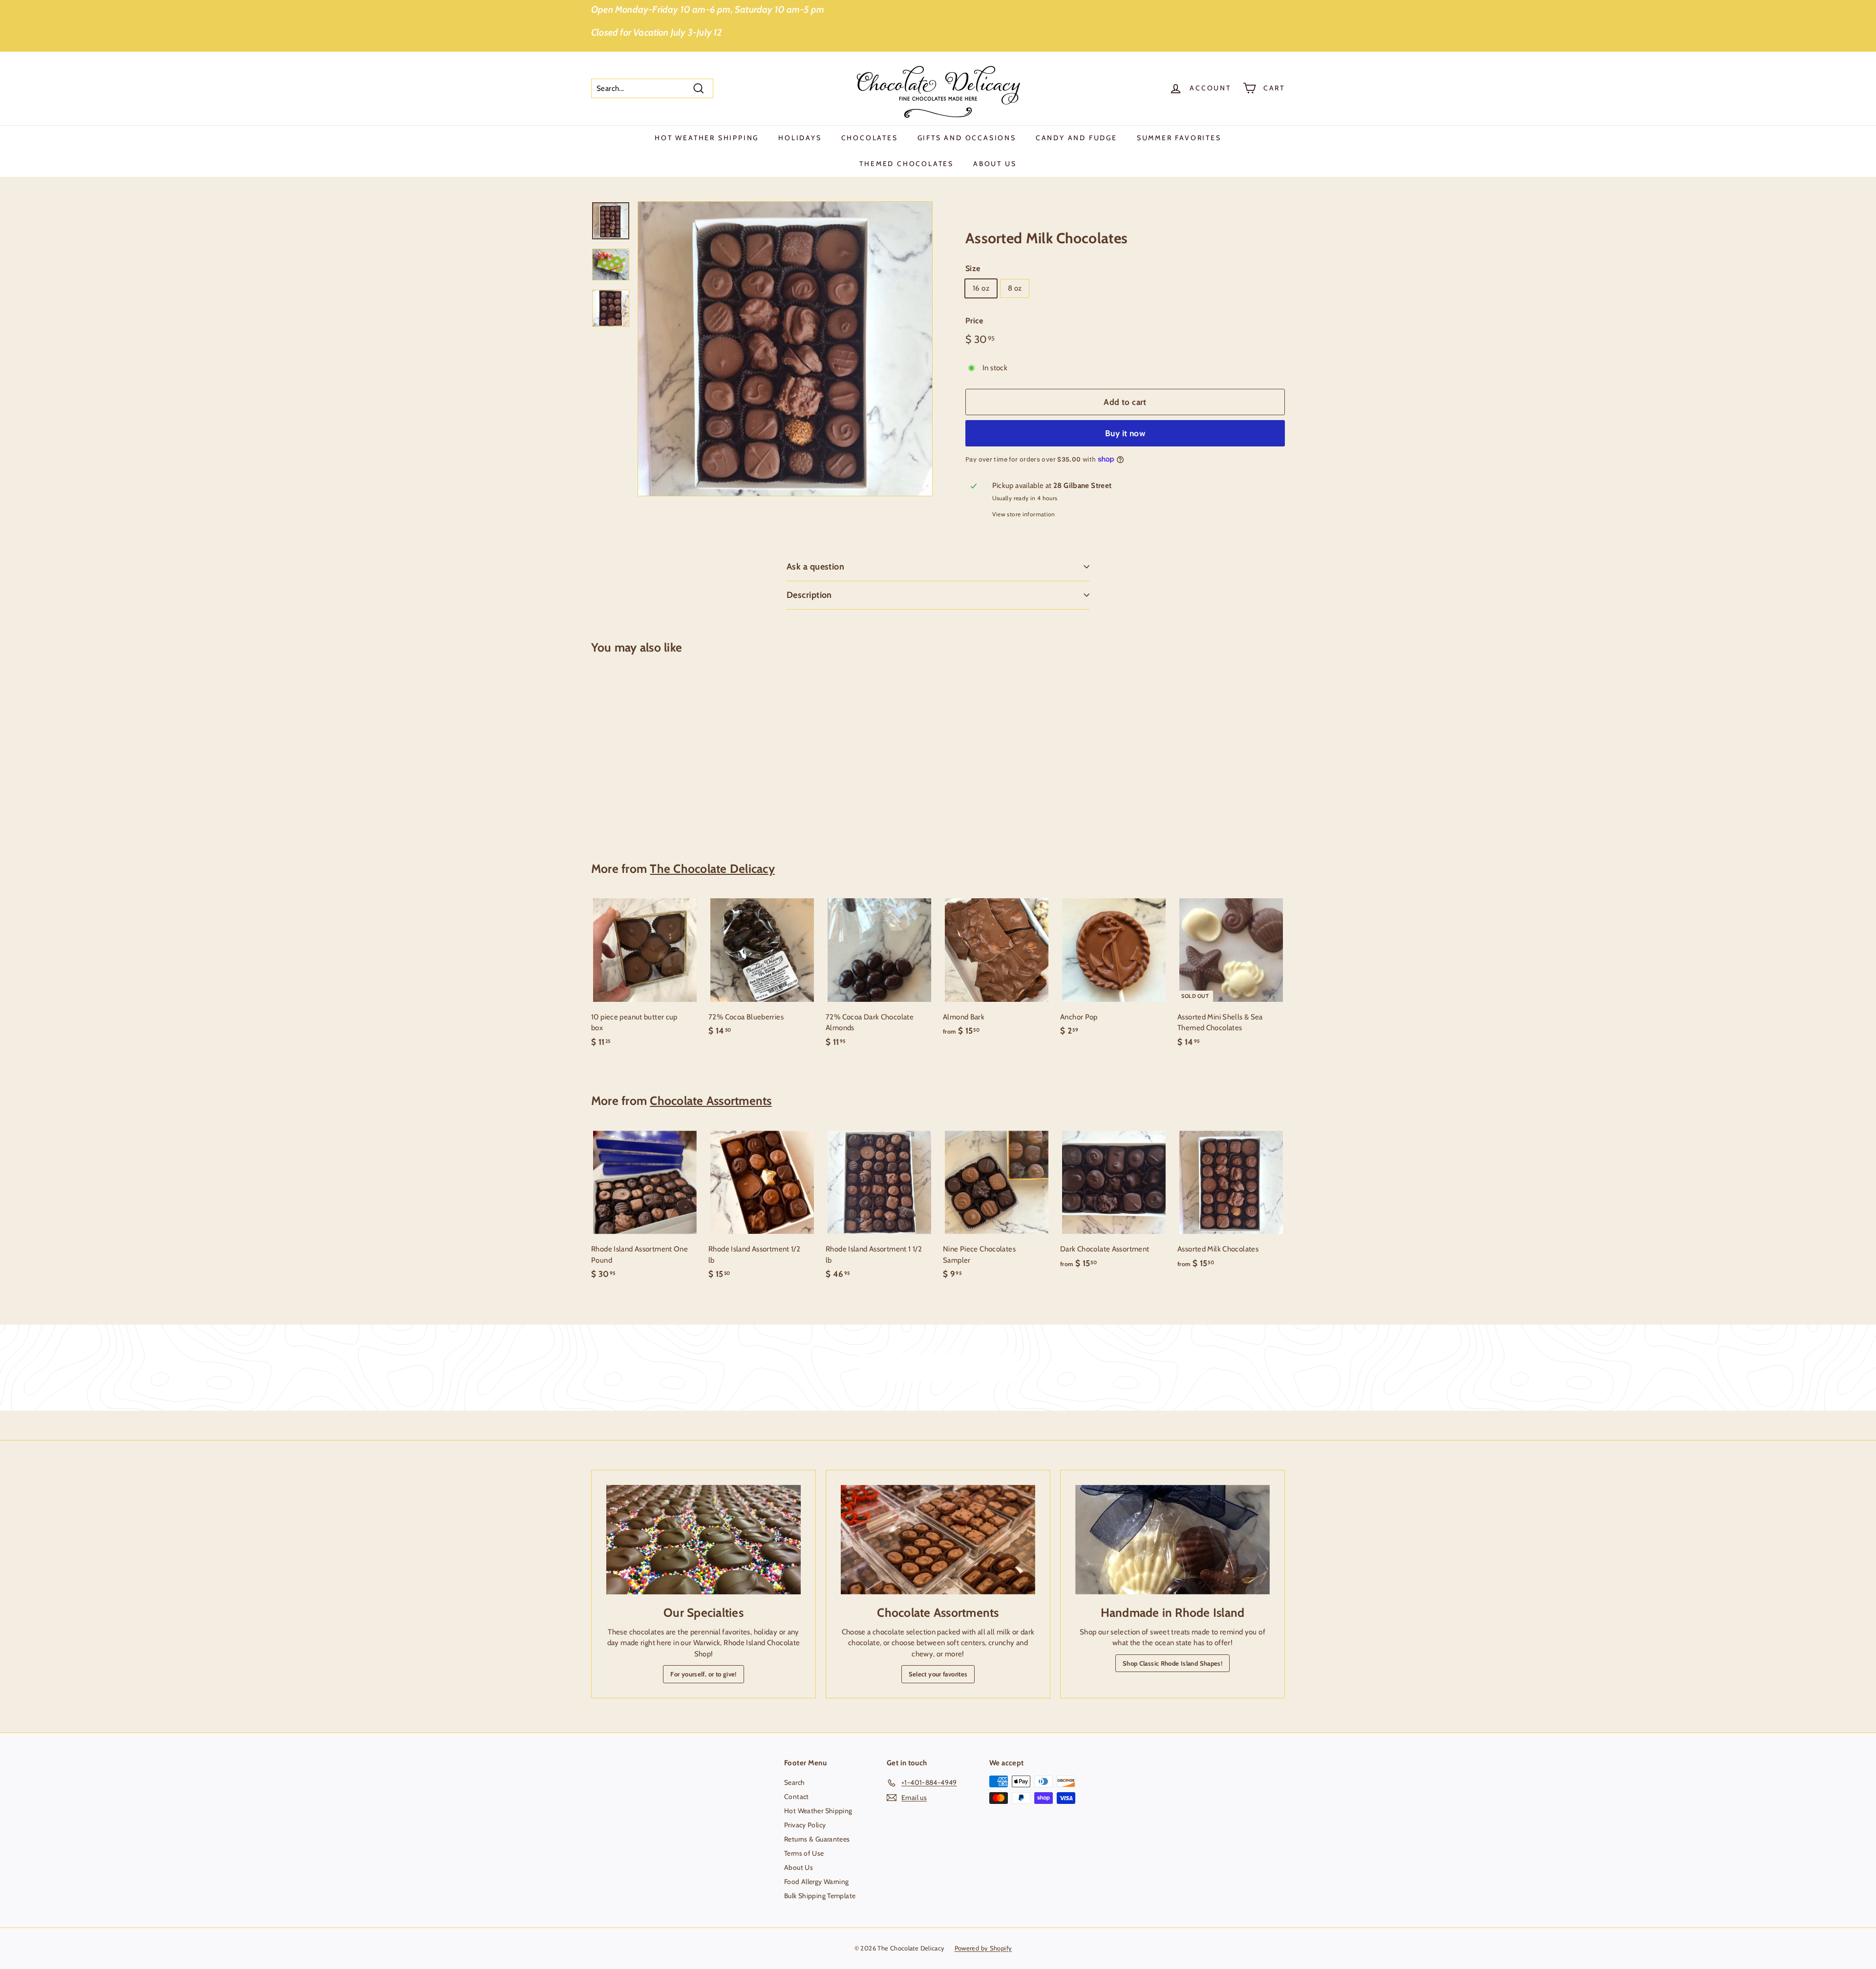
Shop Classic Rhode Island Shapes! (1172, 1663)
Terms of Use (804, 1853)
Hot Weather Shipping (707, 138)
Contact (797, 1797)
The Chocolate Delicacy (712, 868)
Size (973, 268)
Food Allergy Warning (817, 1882)
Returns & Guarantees (817, 1839)
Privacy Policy (805, 1825)
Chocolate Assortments (711, 1101)
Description (809, 595)
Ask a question (815, 567)
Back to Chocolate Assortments (945, 1368)
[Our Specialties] (703, 1540)
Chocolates (870, 138)
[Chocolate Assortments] (938, 1540)
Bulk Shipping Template (820, 1896)
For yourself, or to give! (703, 1674)
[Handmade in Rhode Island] (1172, 1540)
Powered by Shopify (983, 1948)
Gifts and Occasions (967, 138)
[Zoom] (785, 349)
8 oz (1015, 288)
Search (794, 1782)
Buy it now (1125, 433)
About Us (995, 164)
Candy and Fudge (1077, 138)
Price (974, 321)
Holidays (800, 138)
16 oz (981, 288)
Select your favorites (938, 1674)
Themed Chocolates (906, 164)
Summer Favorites (1179, 138)
